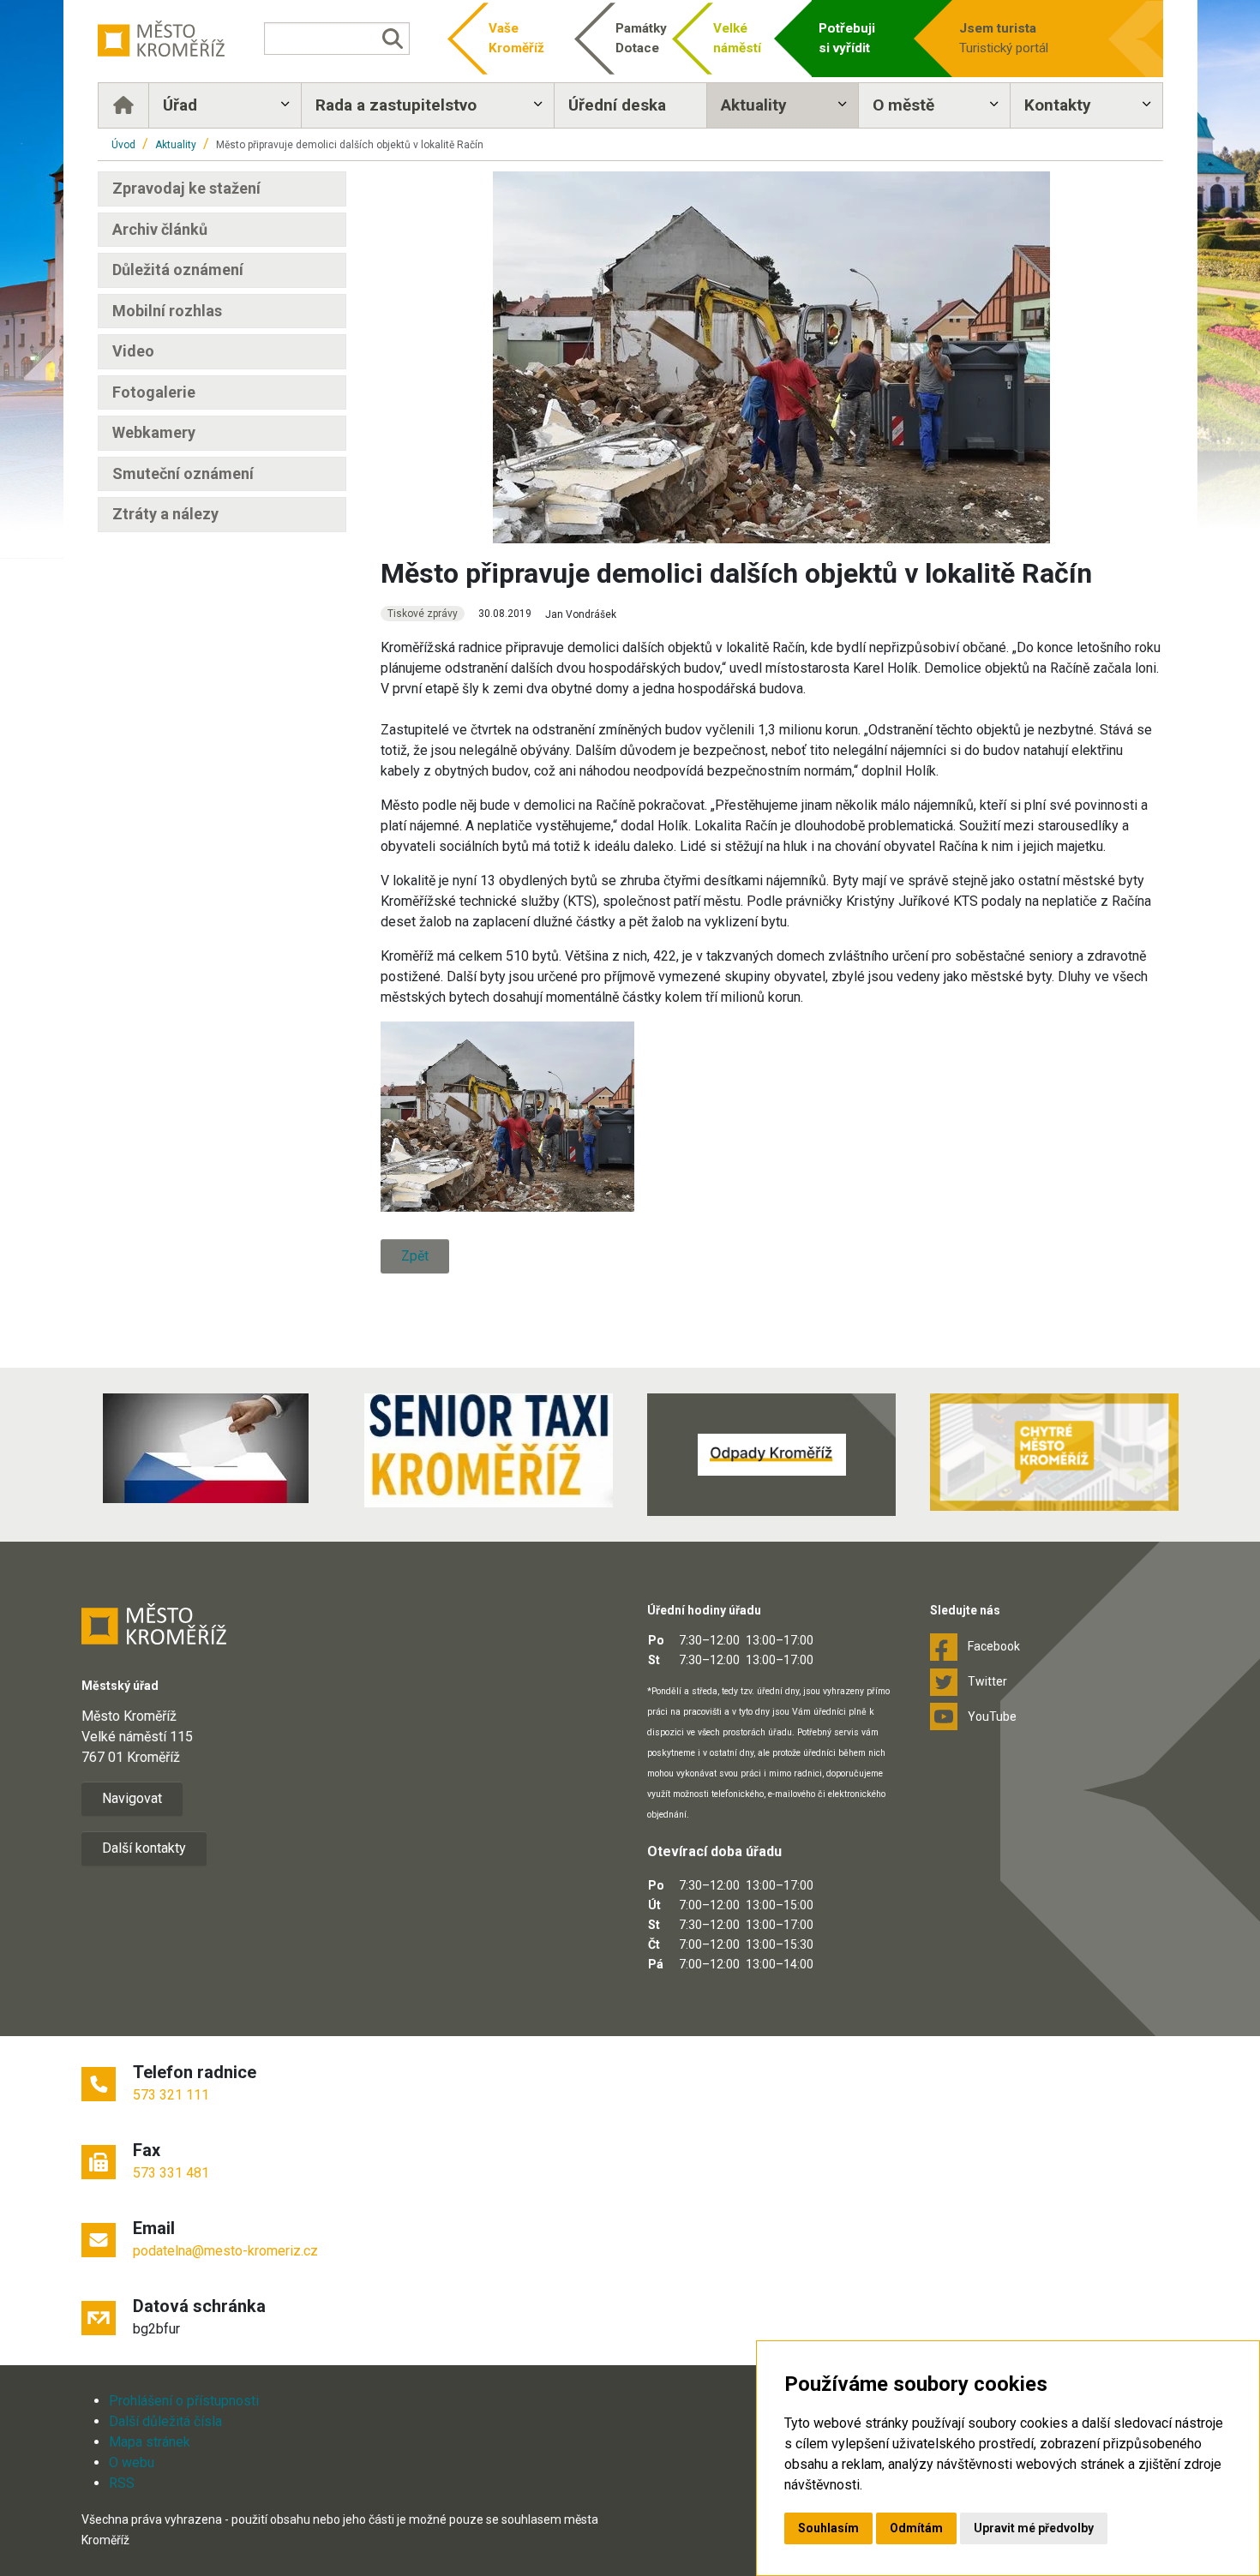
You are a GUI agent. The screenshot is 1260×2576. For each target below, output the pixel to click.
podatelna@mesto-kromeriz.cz (225, 2251)
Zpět (415, 1256)
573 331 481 (171, 2173)
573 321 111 (171, 2095)
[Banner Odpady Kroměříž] (771, 1454)
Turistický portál (1004, 38)
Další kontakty (144, 1848)
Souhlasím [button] (828, 2528)
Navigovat (132, 1798)
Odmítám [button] (916, 2528)
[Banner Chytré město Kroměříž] (1054, 1452)
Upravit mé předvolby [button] (1034, 2528)
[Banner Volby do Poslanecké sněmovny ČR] (206, 1448)
